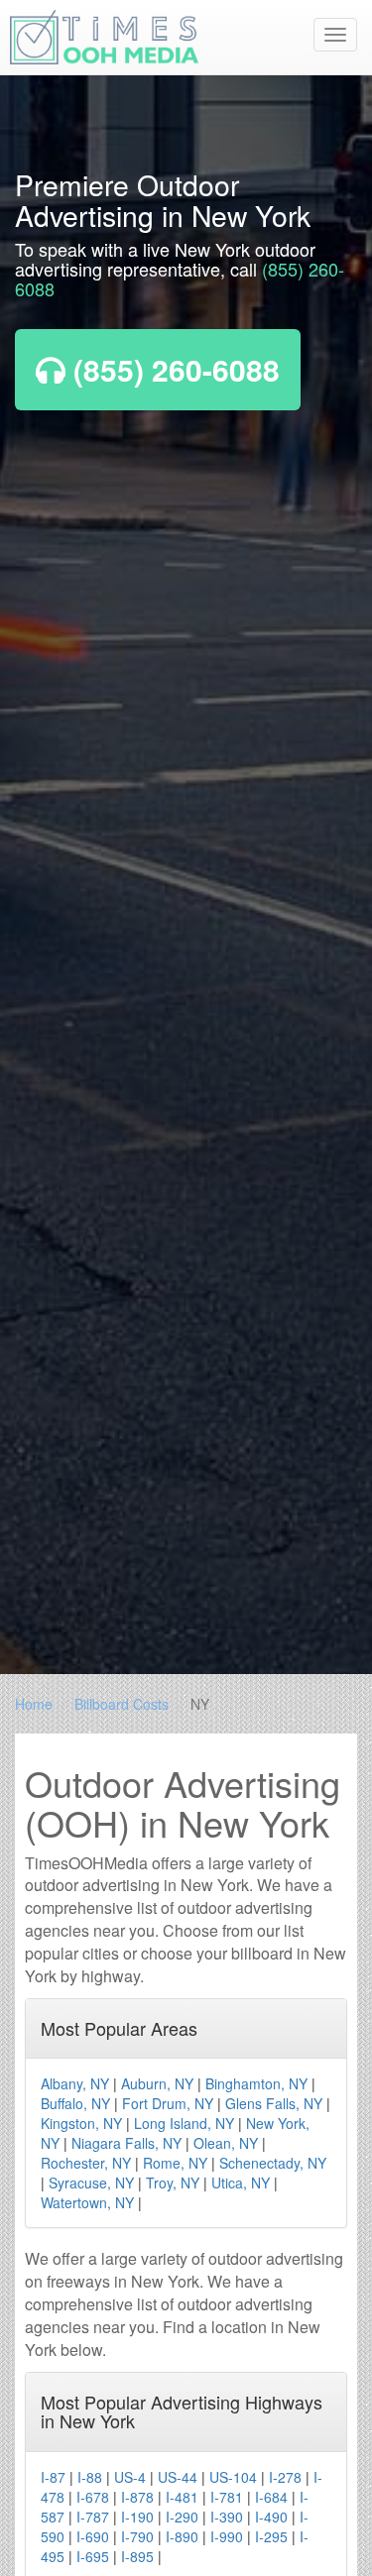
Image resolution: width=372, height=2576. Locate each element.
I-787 (93, 2517)
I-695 (93, 2556)
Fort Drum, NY (168, 2103)
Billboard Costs (122, 1704)
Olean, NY (226, 2143)
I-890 (182, 2536)
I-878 (137, 2497)
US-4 (130, 2477)
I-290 (182, 2517)
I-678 (93, 2497)
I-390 (227, 2517)
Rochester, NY (86, 2163)
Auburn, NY (157, 2083)
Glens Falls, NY (274, 2103)
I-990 (227, 2536)
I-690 (93, 2536)
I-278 (285, 2477)
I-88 (90, 2477)
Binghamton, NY (256, 2083)
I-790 (137, 2536)
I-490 (271, 2517)
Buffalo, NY (75, 2103)
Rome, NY (175, 2163)
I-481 (182, 2497)
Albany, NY (75, 2083)
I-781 (227, 2497)
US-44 (178, 2477)
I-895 (137, 2556)
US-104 (233, 2477)
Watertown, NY (87, 2202)
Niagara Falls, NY (126, 2143)
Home (34, 1704)
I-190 (137, 2517)
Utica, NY (241, 2183)
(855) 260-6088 (173, 369)
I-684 (271, 2497)
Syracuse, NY (91, 2183)
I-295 (271, 2536)
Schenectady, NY (273, 2163)
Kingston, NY (81, 2123)
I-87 (53, 2477)
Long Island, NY (184, 2123)
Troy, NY (173, 2183)
